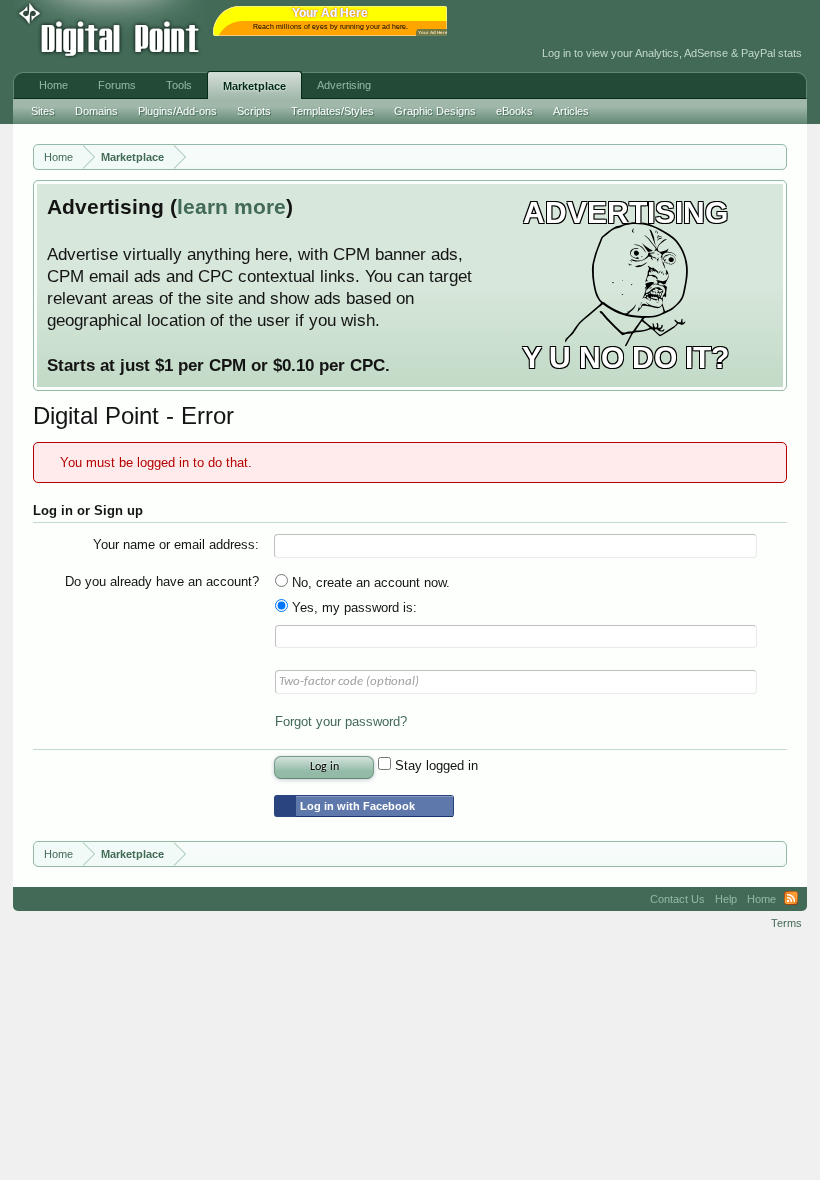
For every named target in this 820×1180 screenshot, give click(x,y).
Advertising (344, 85)
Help (726, 899)
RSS (791, 899)
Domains (96, 111)
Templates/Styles (332, 111)
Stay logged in (434, 765)
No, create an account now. (369, 582)
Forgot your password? (341, 721)
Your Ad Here (433, 32)
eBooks (514, 111)
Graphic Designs (435, 111)
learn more (231, 207)
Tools (179, 85)
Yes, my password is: (352, 607)
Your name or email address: (176, 544)
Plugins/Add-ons (177, 111)
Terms (786, 923)
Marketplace (254, 86)
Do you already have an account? (162, 581)
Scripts (254, 111)
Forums (117, 85)
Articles (571, 111)
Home (53, 85)
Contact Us (677, 899)
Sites (43, 111)
